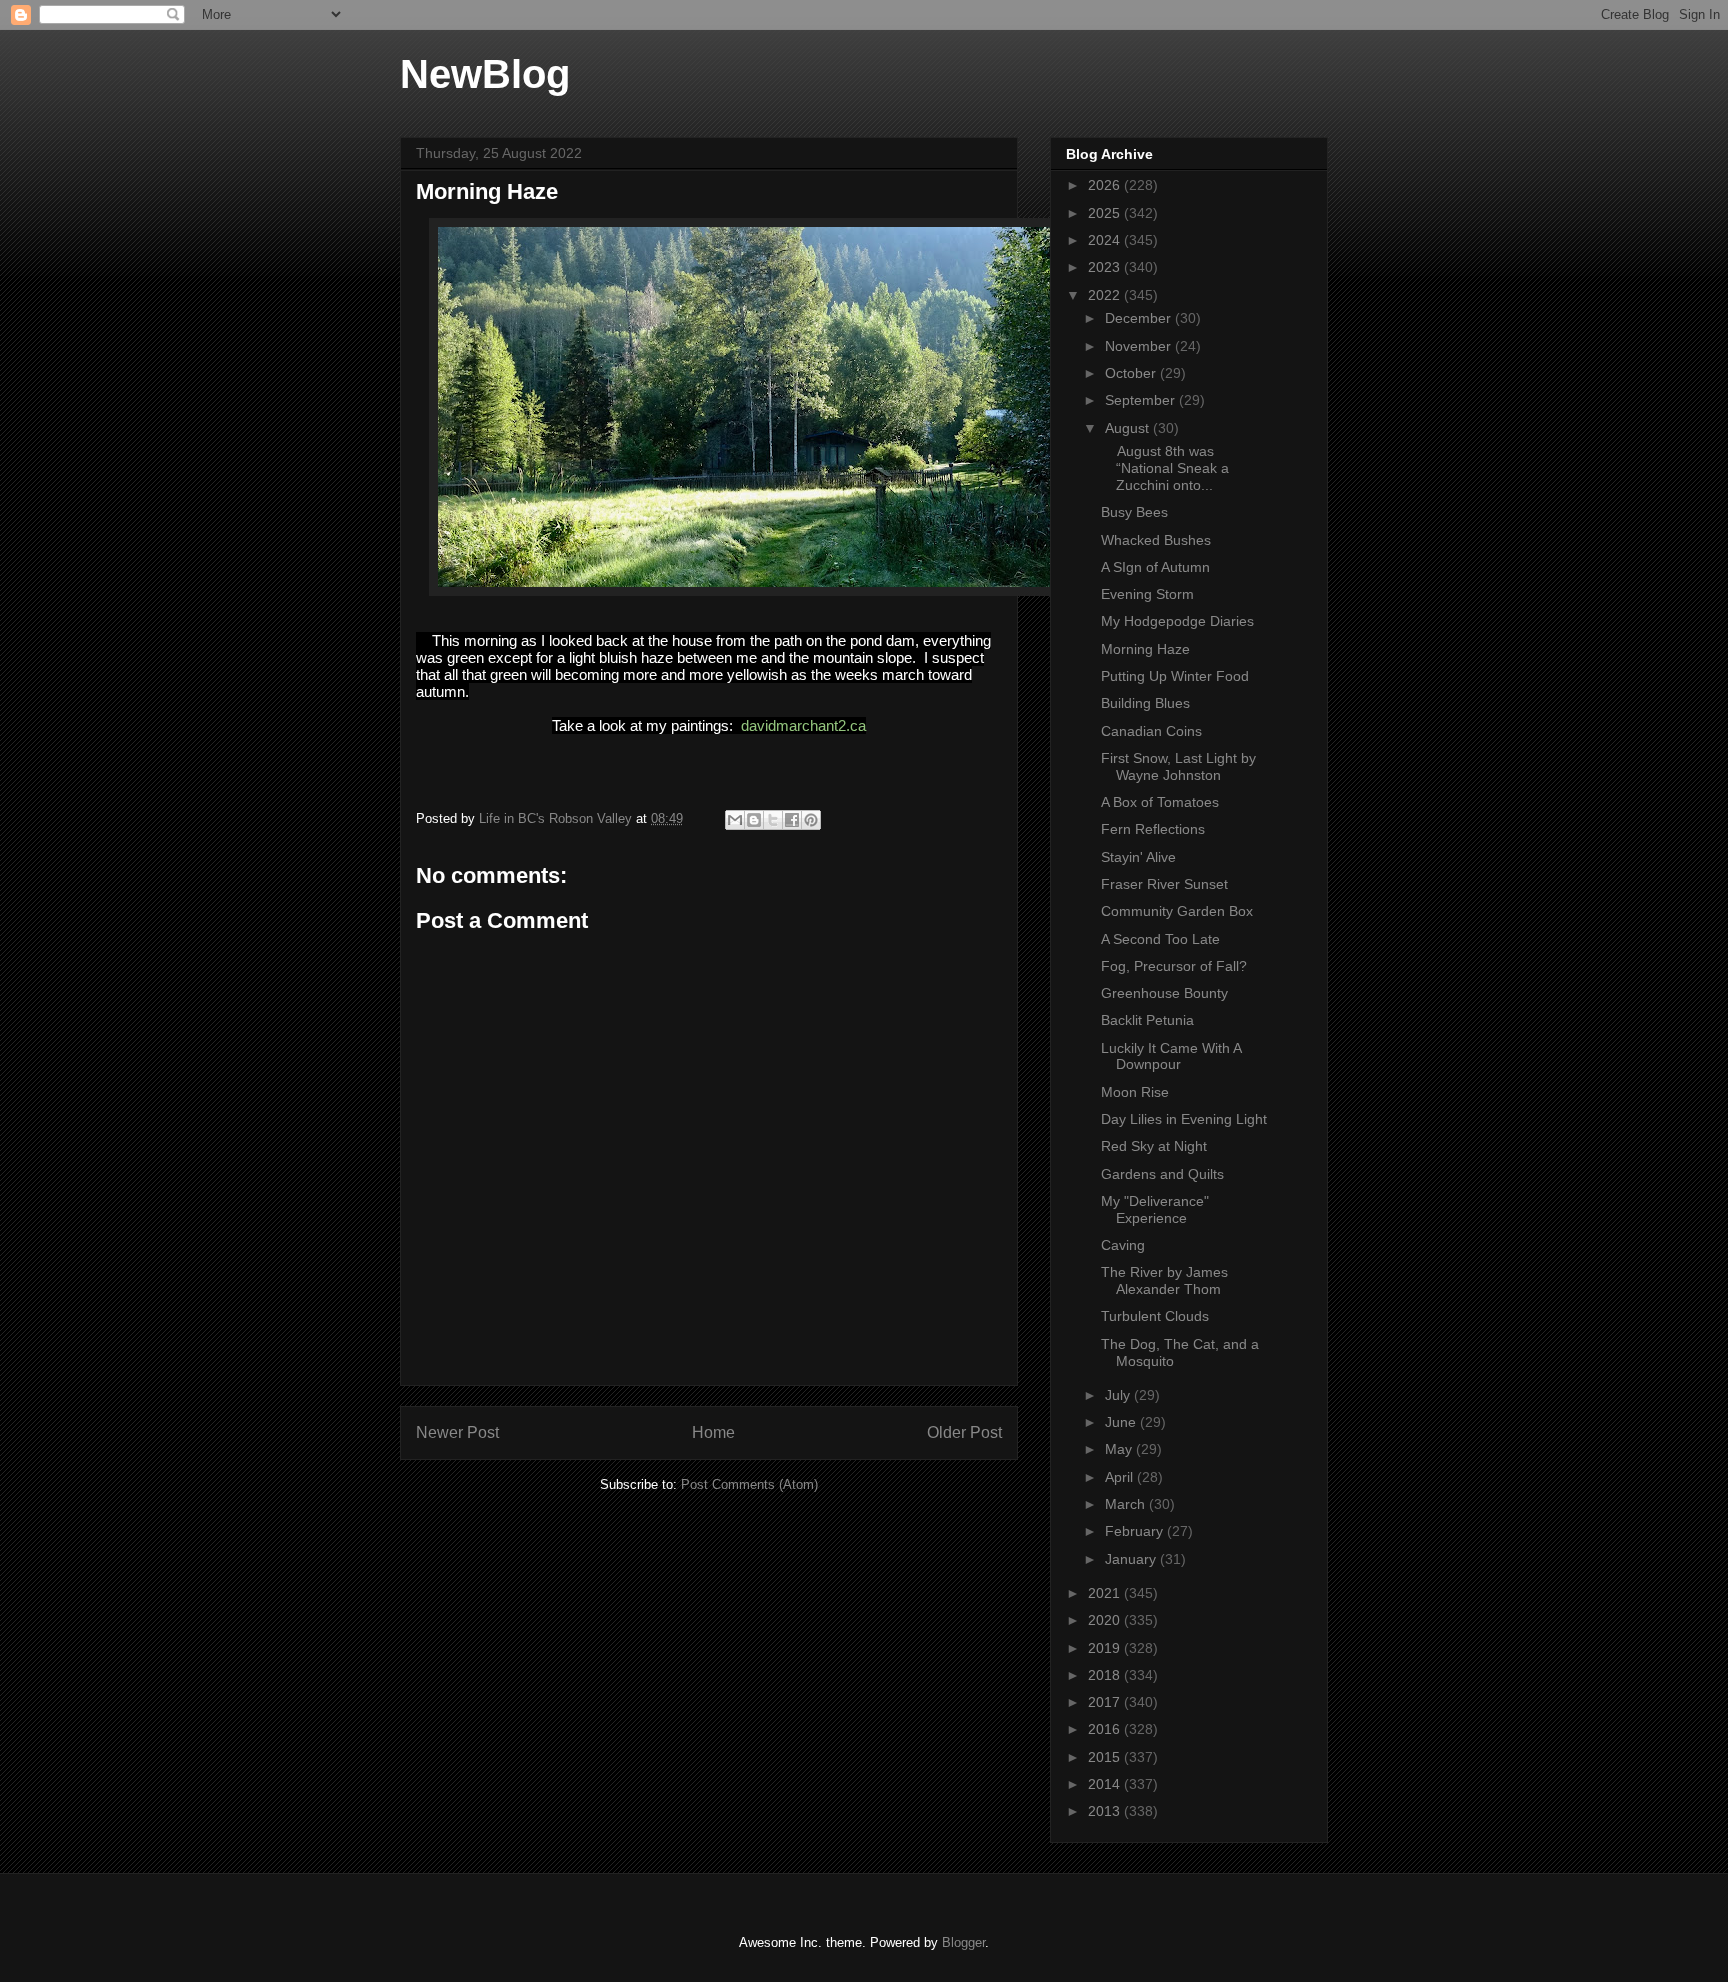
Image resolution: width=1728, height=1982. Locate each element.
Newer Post (457, 1432)
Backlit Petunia (1147, 1020)
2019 (1106, 1648)
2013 (1106, 1811)
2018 (1106, 1675)
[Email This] (735, 820)
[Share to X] (773, 820)
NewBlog (485, 74)
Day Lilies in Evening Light (1184, 1119)
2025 (1106, 213)
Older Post (964, 1432)
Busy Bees (1134, 512)
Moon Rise (1135, 1092)
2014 (1106, 1784)
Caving (1123, 1245)
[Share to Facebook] (792, 820)
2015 (1106, 1757)
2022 (1106, 295)
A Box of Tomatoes (1160, 802)
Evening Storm (1147, 594)
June (1122, 1422)
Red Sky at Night (1154, 1146)
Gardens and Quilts (1162, 1174)
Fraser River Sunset (1164, 884)
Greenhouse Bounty (1164, 993)
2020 (1106, 1620)
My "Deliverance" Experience (1155, 1209)
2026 (1106, 185)
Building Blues (1145, 703)
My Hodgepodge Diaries (1177, 621)
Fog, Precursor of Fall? (1174, 966)
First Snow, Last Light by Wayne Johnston (1178, 766)
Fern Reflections (1153, 829)
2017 (1106, 1702)
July (1119, 1395)
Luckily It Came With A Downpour (1171, 1056)
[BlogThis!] (754, 820)
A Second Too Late (1160, 939)
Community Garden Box (1177, 911)
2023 (1106, 267)
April (1121, 1477)
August (1129, 428)
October (1132, 373)
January (1132, 1559)
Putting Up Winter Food (1175, 676)
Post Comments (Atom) (749, 1484)
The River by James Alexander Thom (1164, 1280)
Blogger (963, 1942)
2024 (1106, 240)
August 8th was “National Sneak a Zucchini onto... (1165, 468)
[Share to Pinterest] (811, 820)
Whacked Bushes (1156, 540)
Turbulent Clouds (1155, 1316)
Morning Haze (1145, 649)
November (1140, 346)
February (1136, 1531)
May (1120, 1449)
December (1140, 318)
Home (713, 1432)
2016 (1106, 1729)
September (1142, 400)
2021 (1106, 1593)
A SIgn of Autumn (1155, 567)
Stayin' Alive (1138, 857)
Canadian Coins (1151, 731)
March (1127, 1504)
